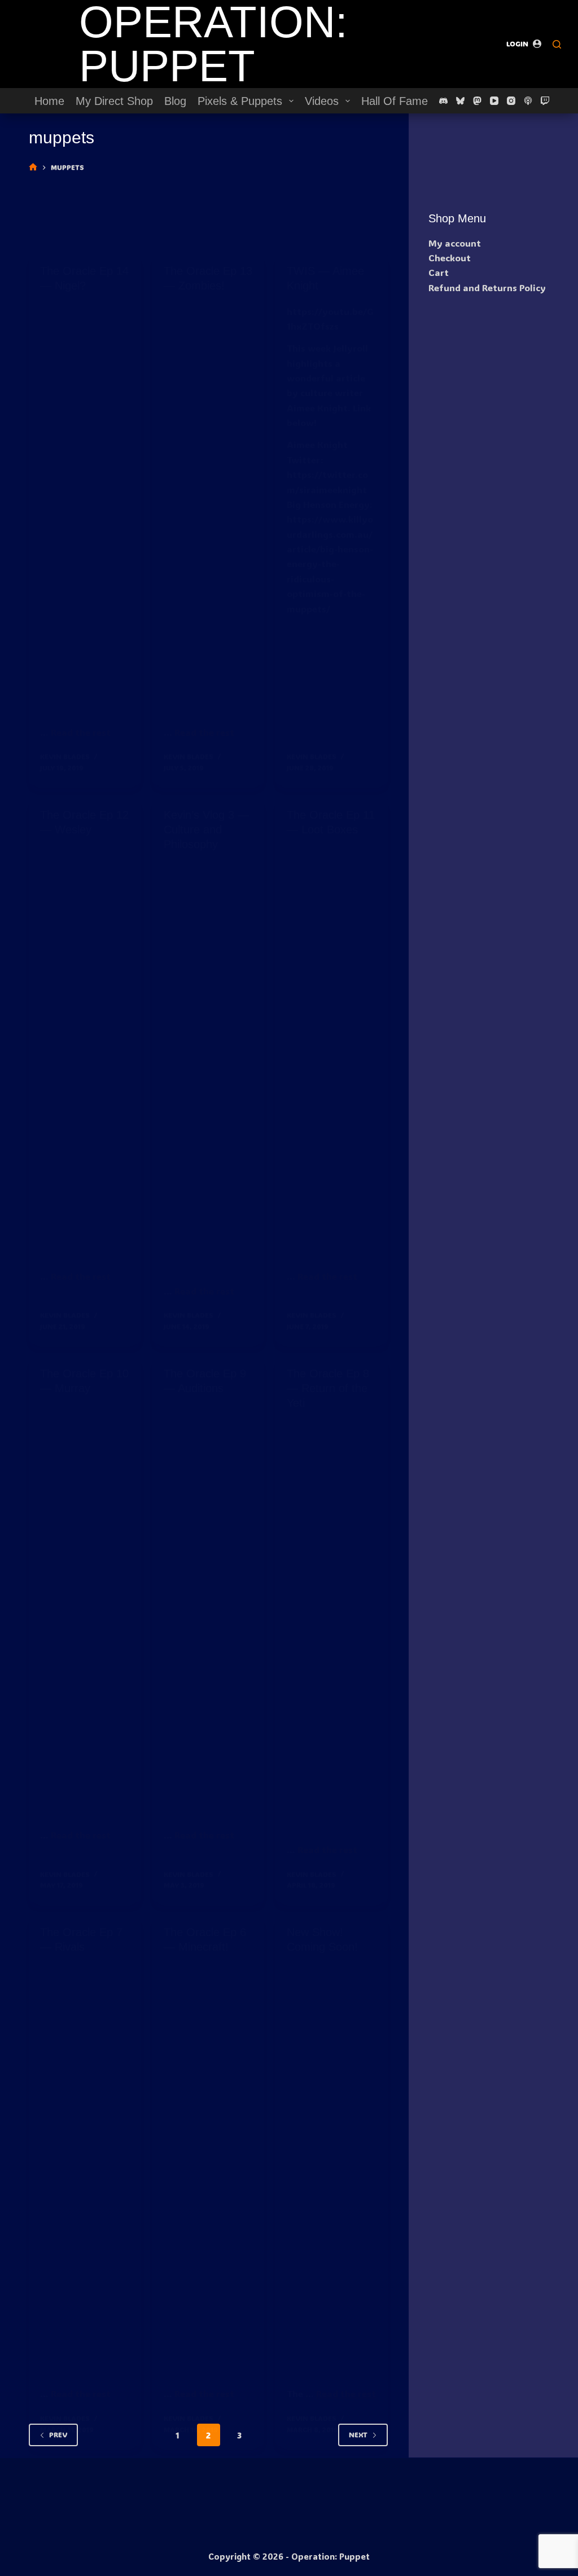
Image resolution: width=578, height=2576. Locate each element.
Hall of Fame (395, 101)
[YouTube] (494, 101)
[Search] (557, 44)
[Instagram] (511, 101)
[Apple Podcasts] (528, 101)
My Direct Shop (114, 101)
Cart (439, 272)
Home (49, 101)
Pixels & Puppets (240, 101)
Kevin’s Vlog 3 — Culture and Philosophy (206, 830)
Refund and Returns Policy (487, 288)
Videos (322, 101)
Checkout (450, 258)
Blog (175, 101)
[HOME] (33, 167)
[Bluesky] (460, 101)
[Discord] (443, 101)
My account (455, 243)
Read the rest (81, 732)
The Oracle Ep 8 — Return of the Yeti (328, 1388)
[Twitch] (545, 101)
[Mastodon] (477, 101)
